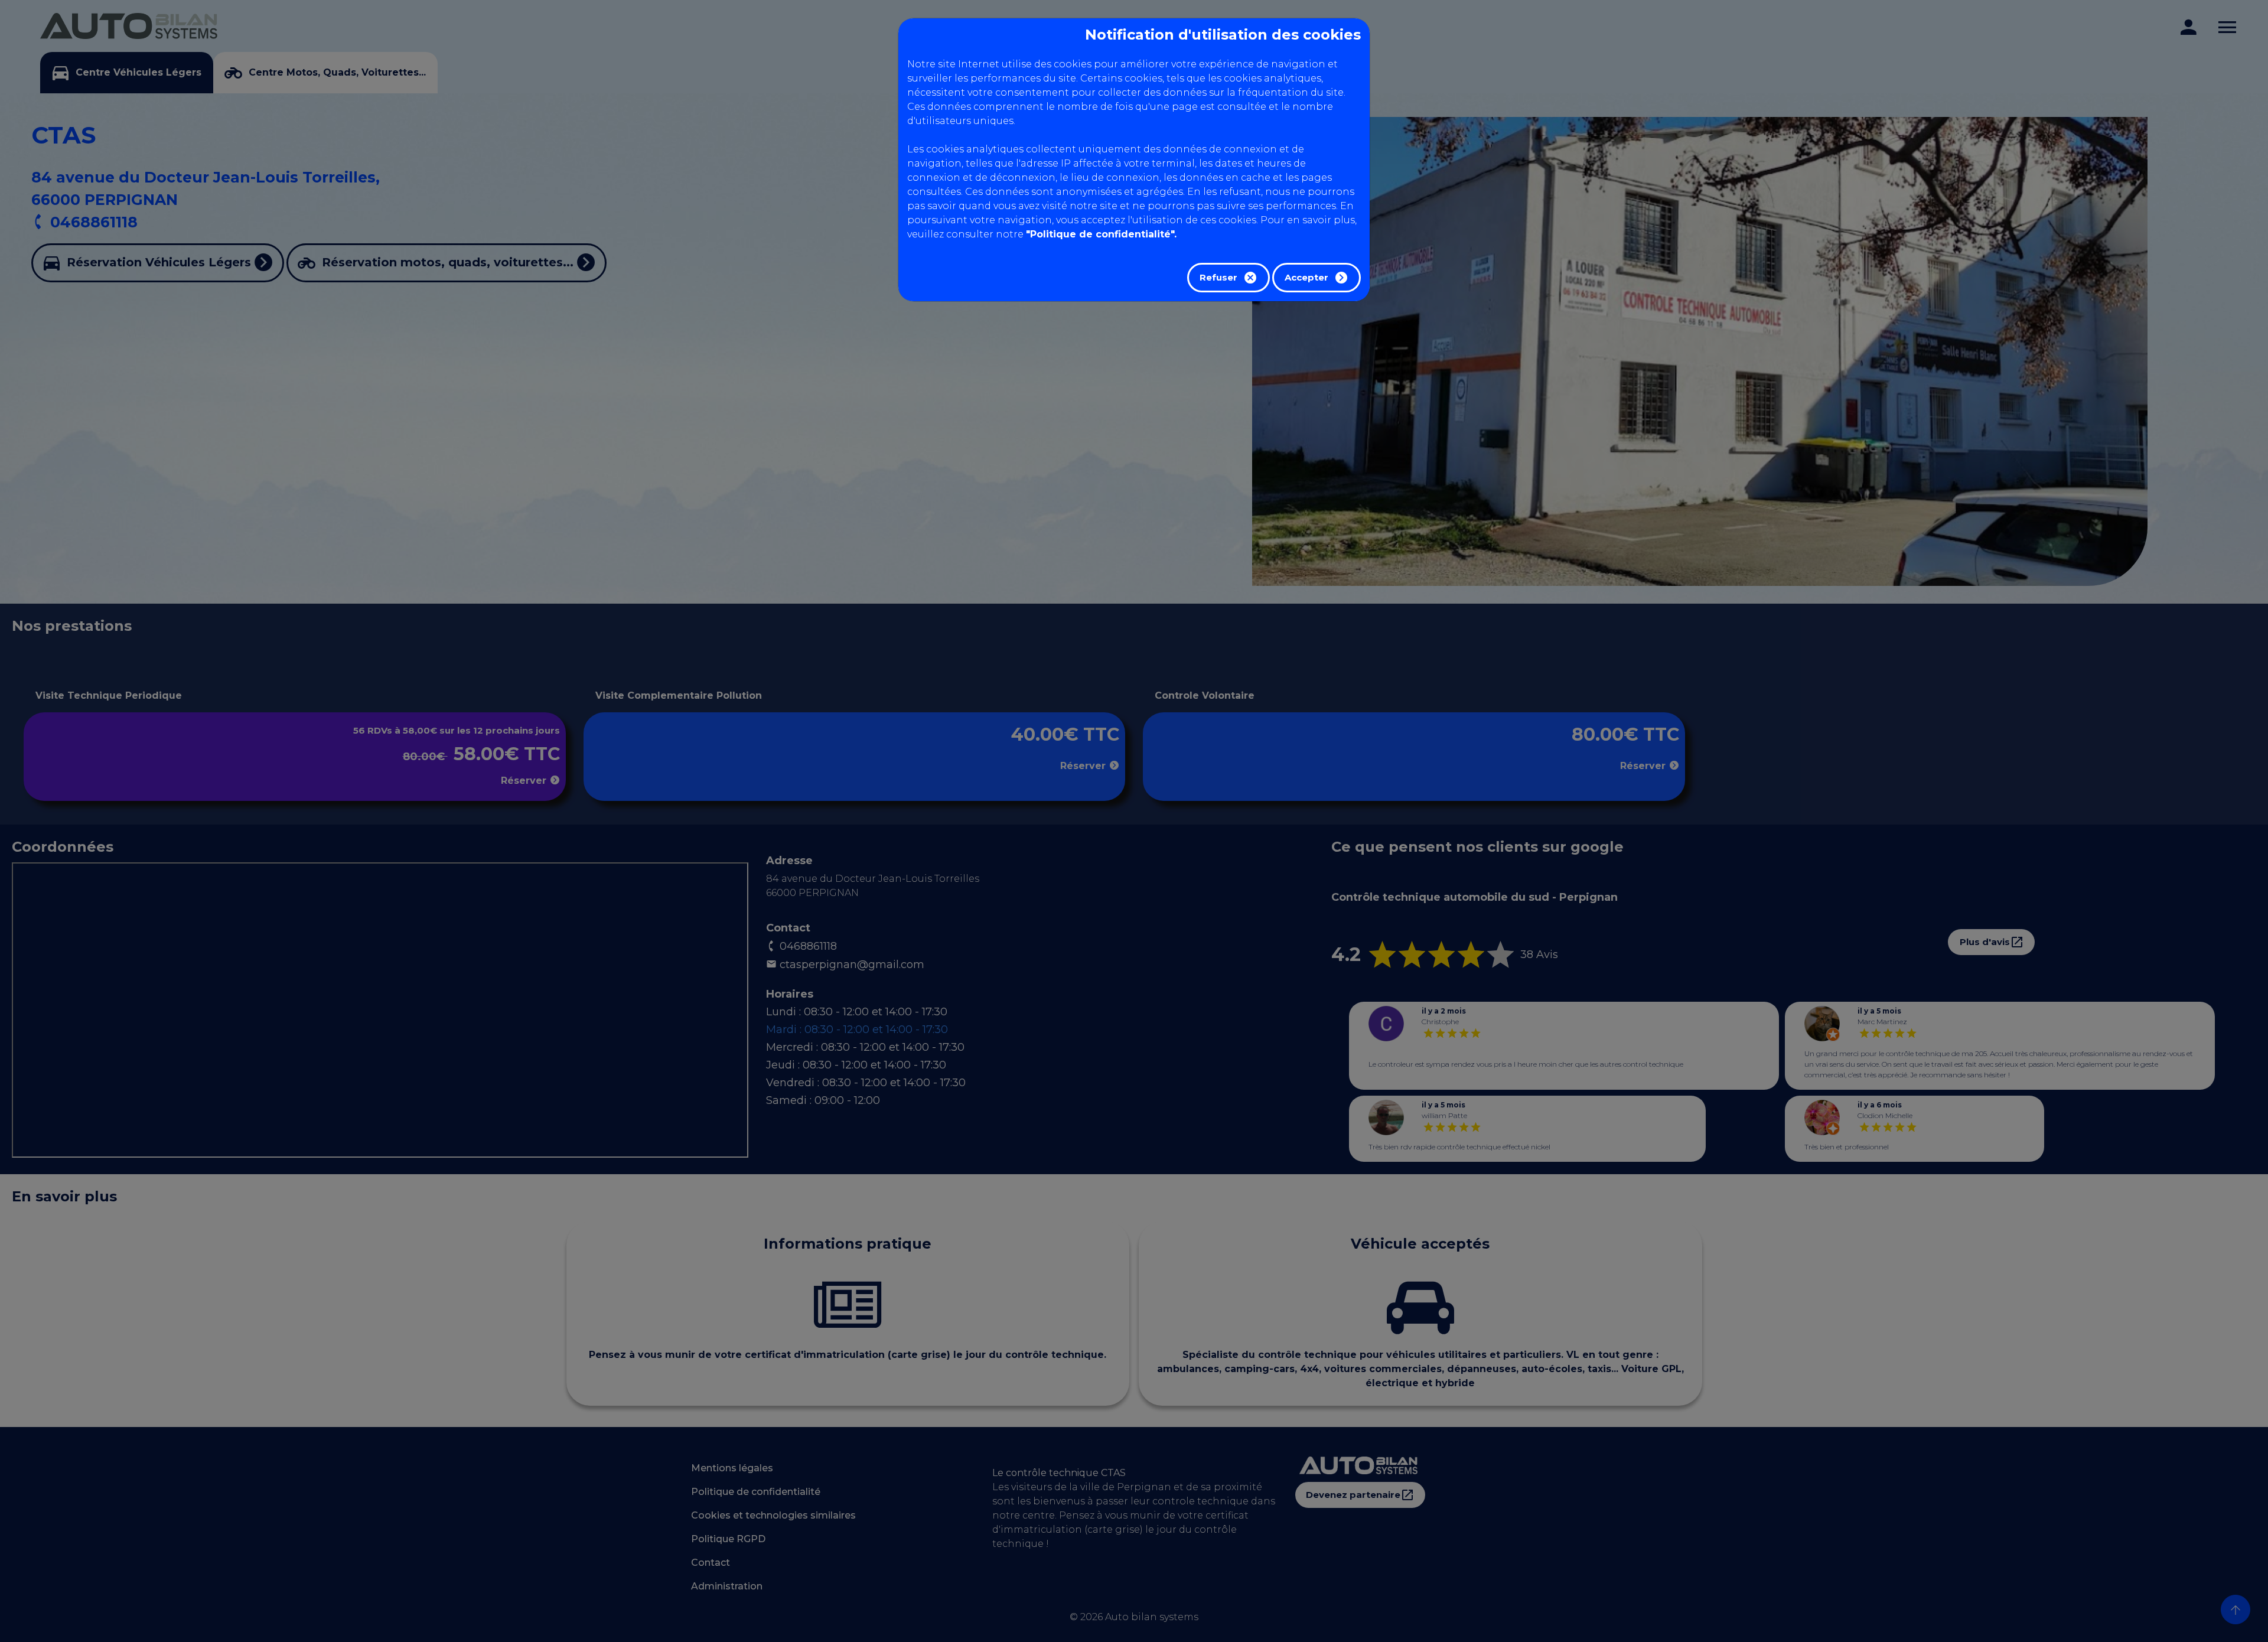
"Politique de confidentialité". (1101, 234)
